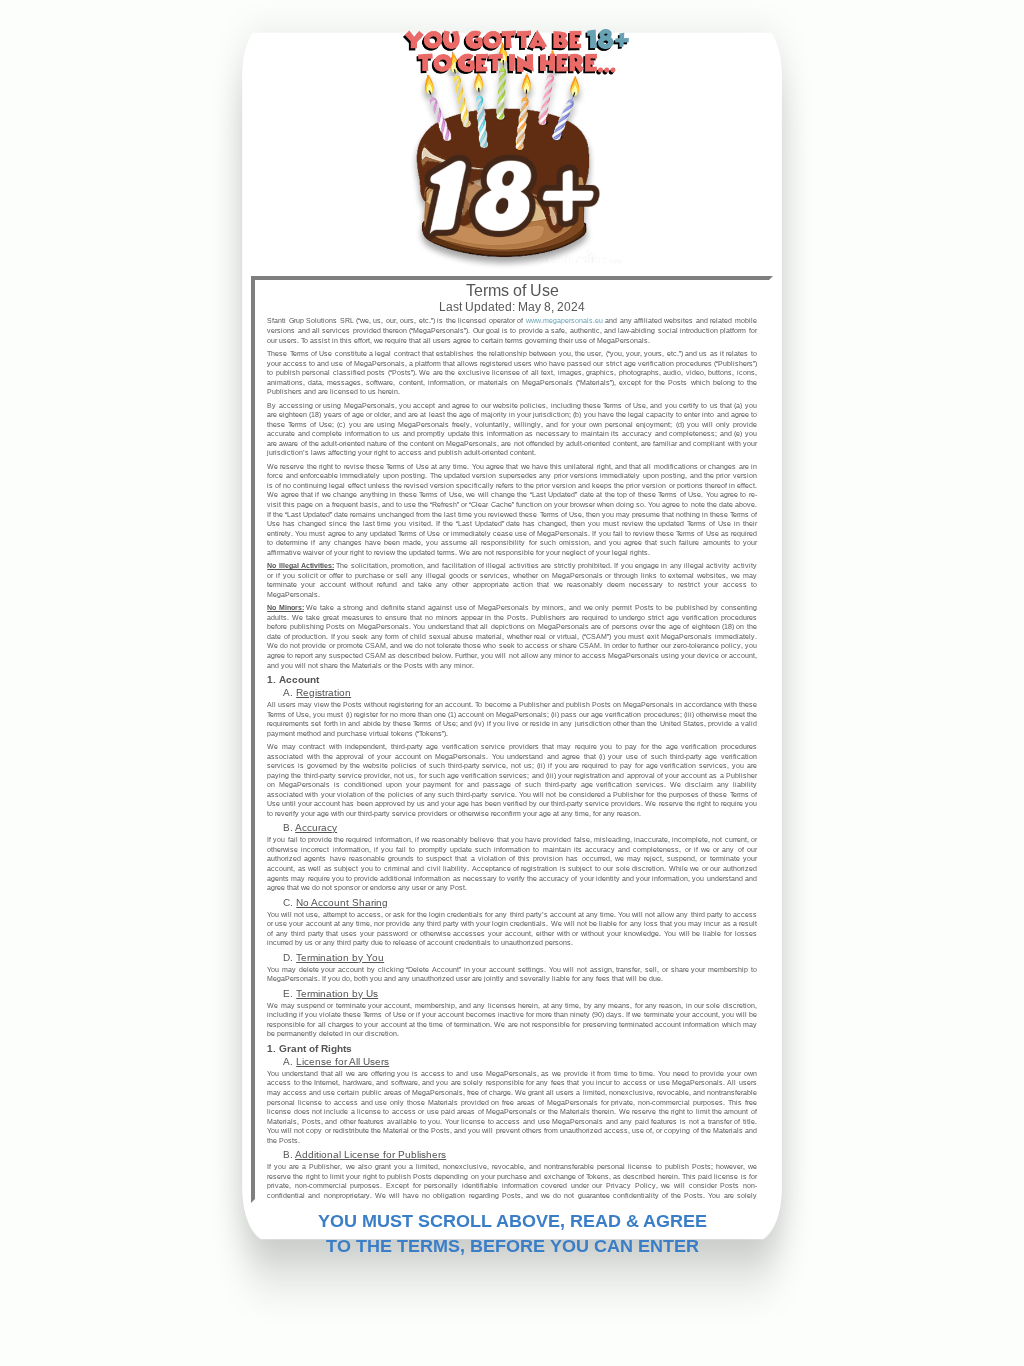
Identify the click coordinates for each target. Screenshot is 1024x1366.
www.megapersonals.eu (564, 320)
